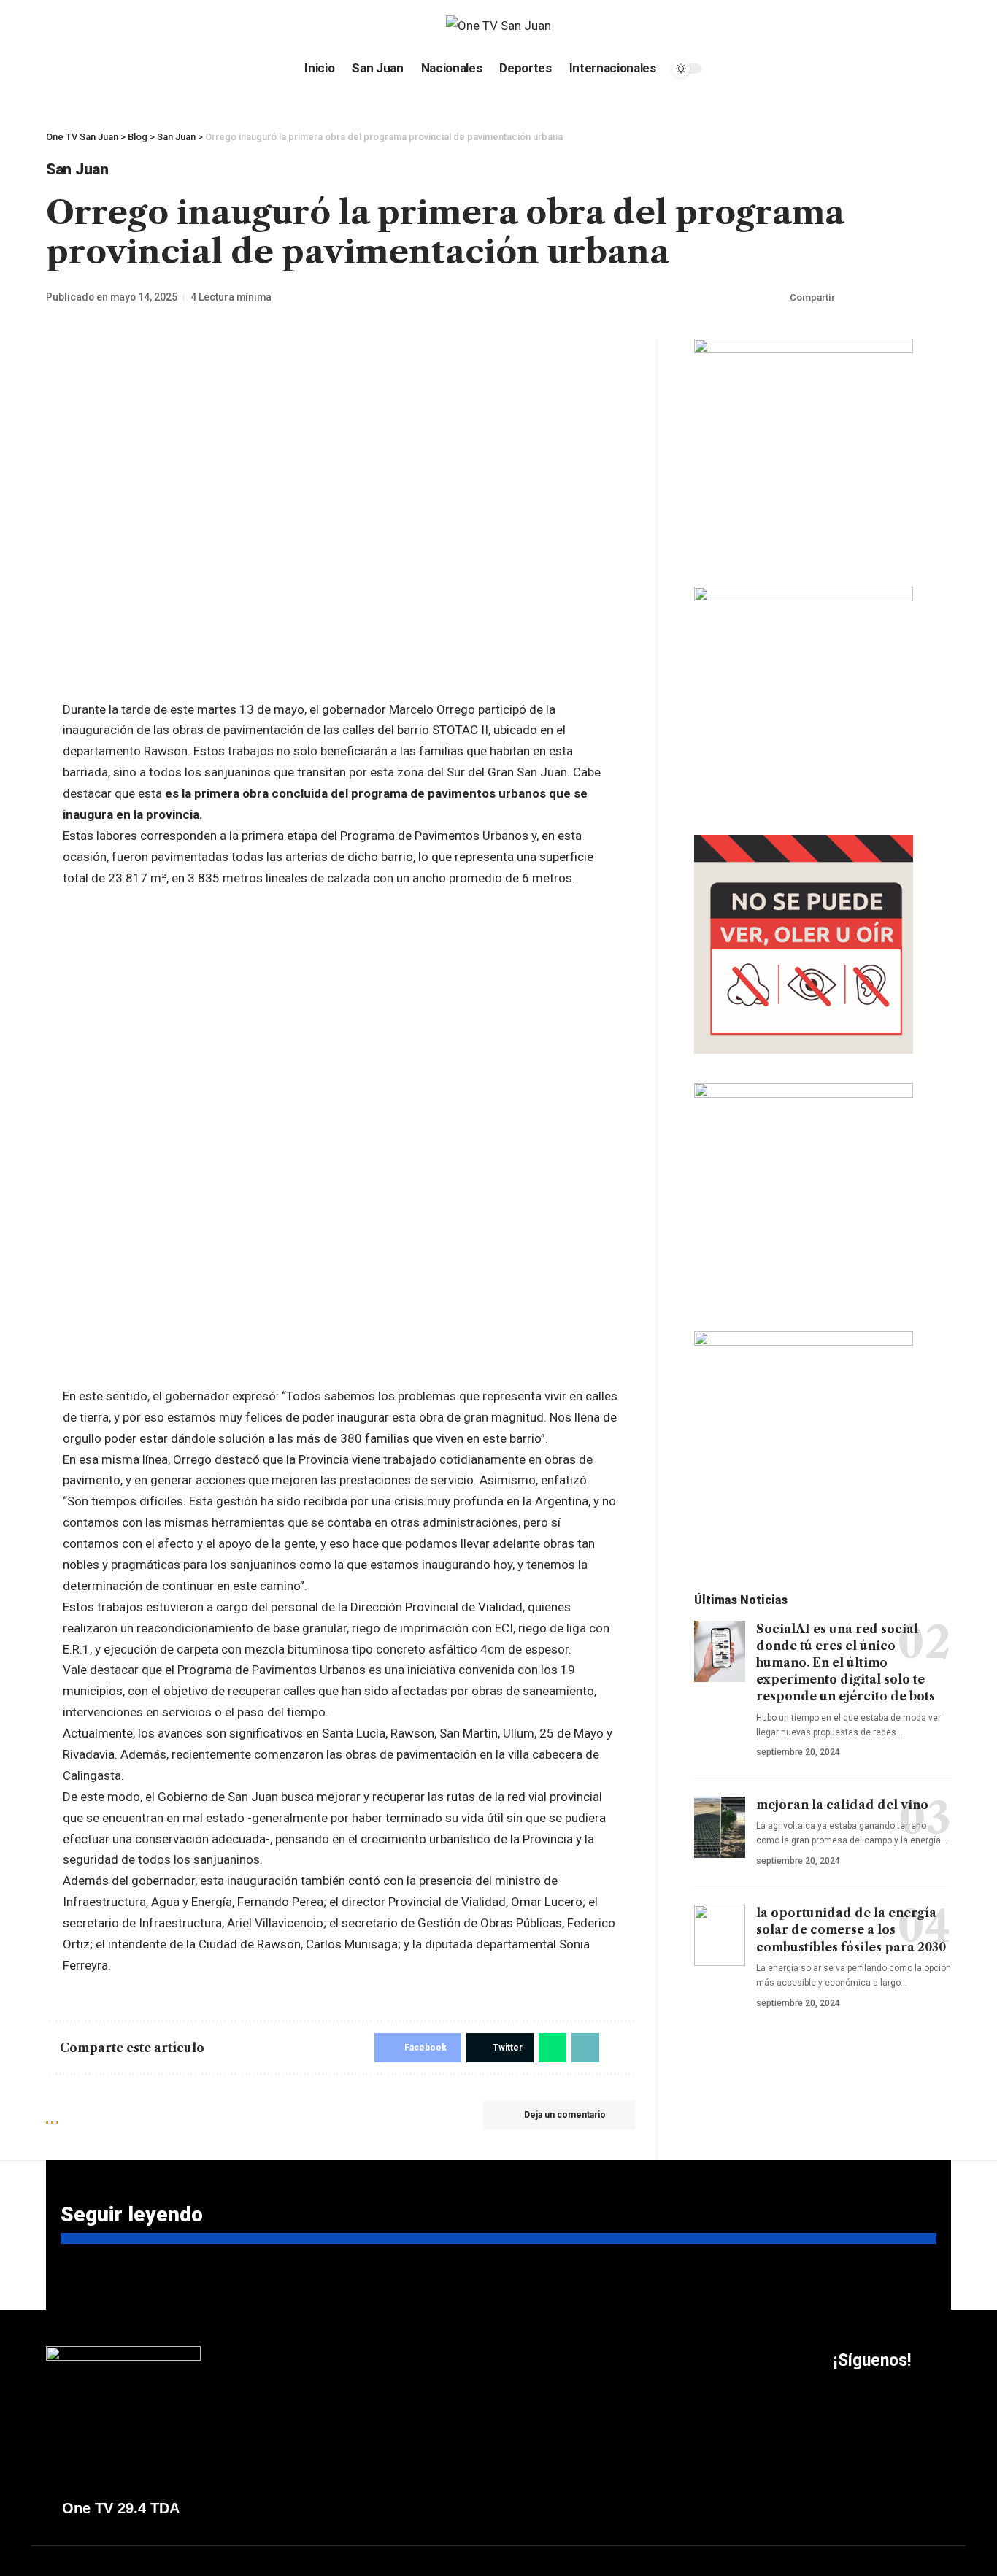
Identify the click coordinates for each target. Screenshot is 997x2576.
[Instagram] (88, 26)
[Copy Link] (918, 298)
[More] (941, 298)
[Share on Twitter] (873, 298)
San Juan (77, 169)
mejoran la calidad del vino (842, 1805)
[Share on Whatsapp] (896, 298)
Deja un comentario (565, 2115)
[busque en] (841, 26)
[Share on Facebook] (850, 298)
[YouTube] (71, 26)
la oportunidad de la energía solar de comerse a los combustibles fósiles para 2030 (851, 1929)
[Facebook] (54, 26)
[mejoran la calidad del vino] (720, 1827)
